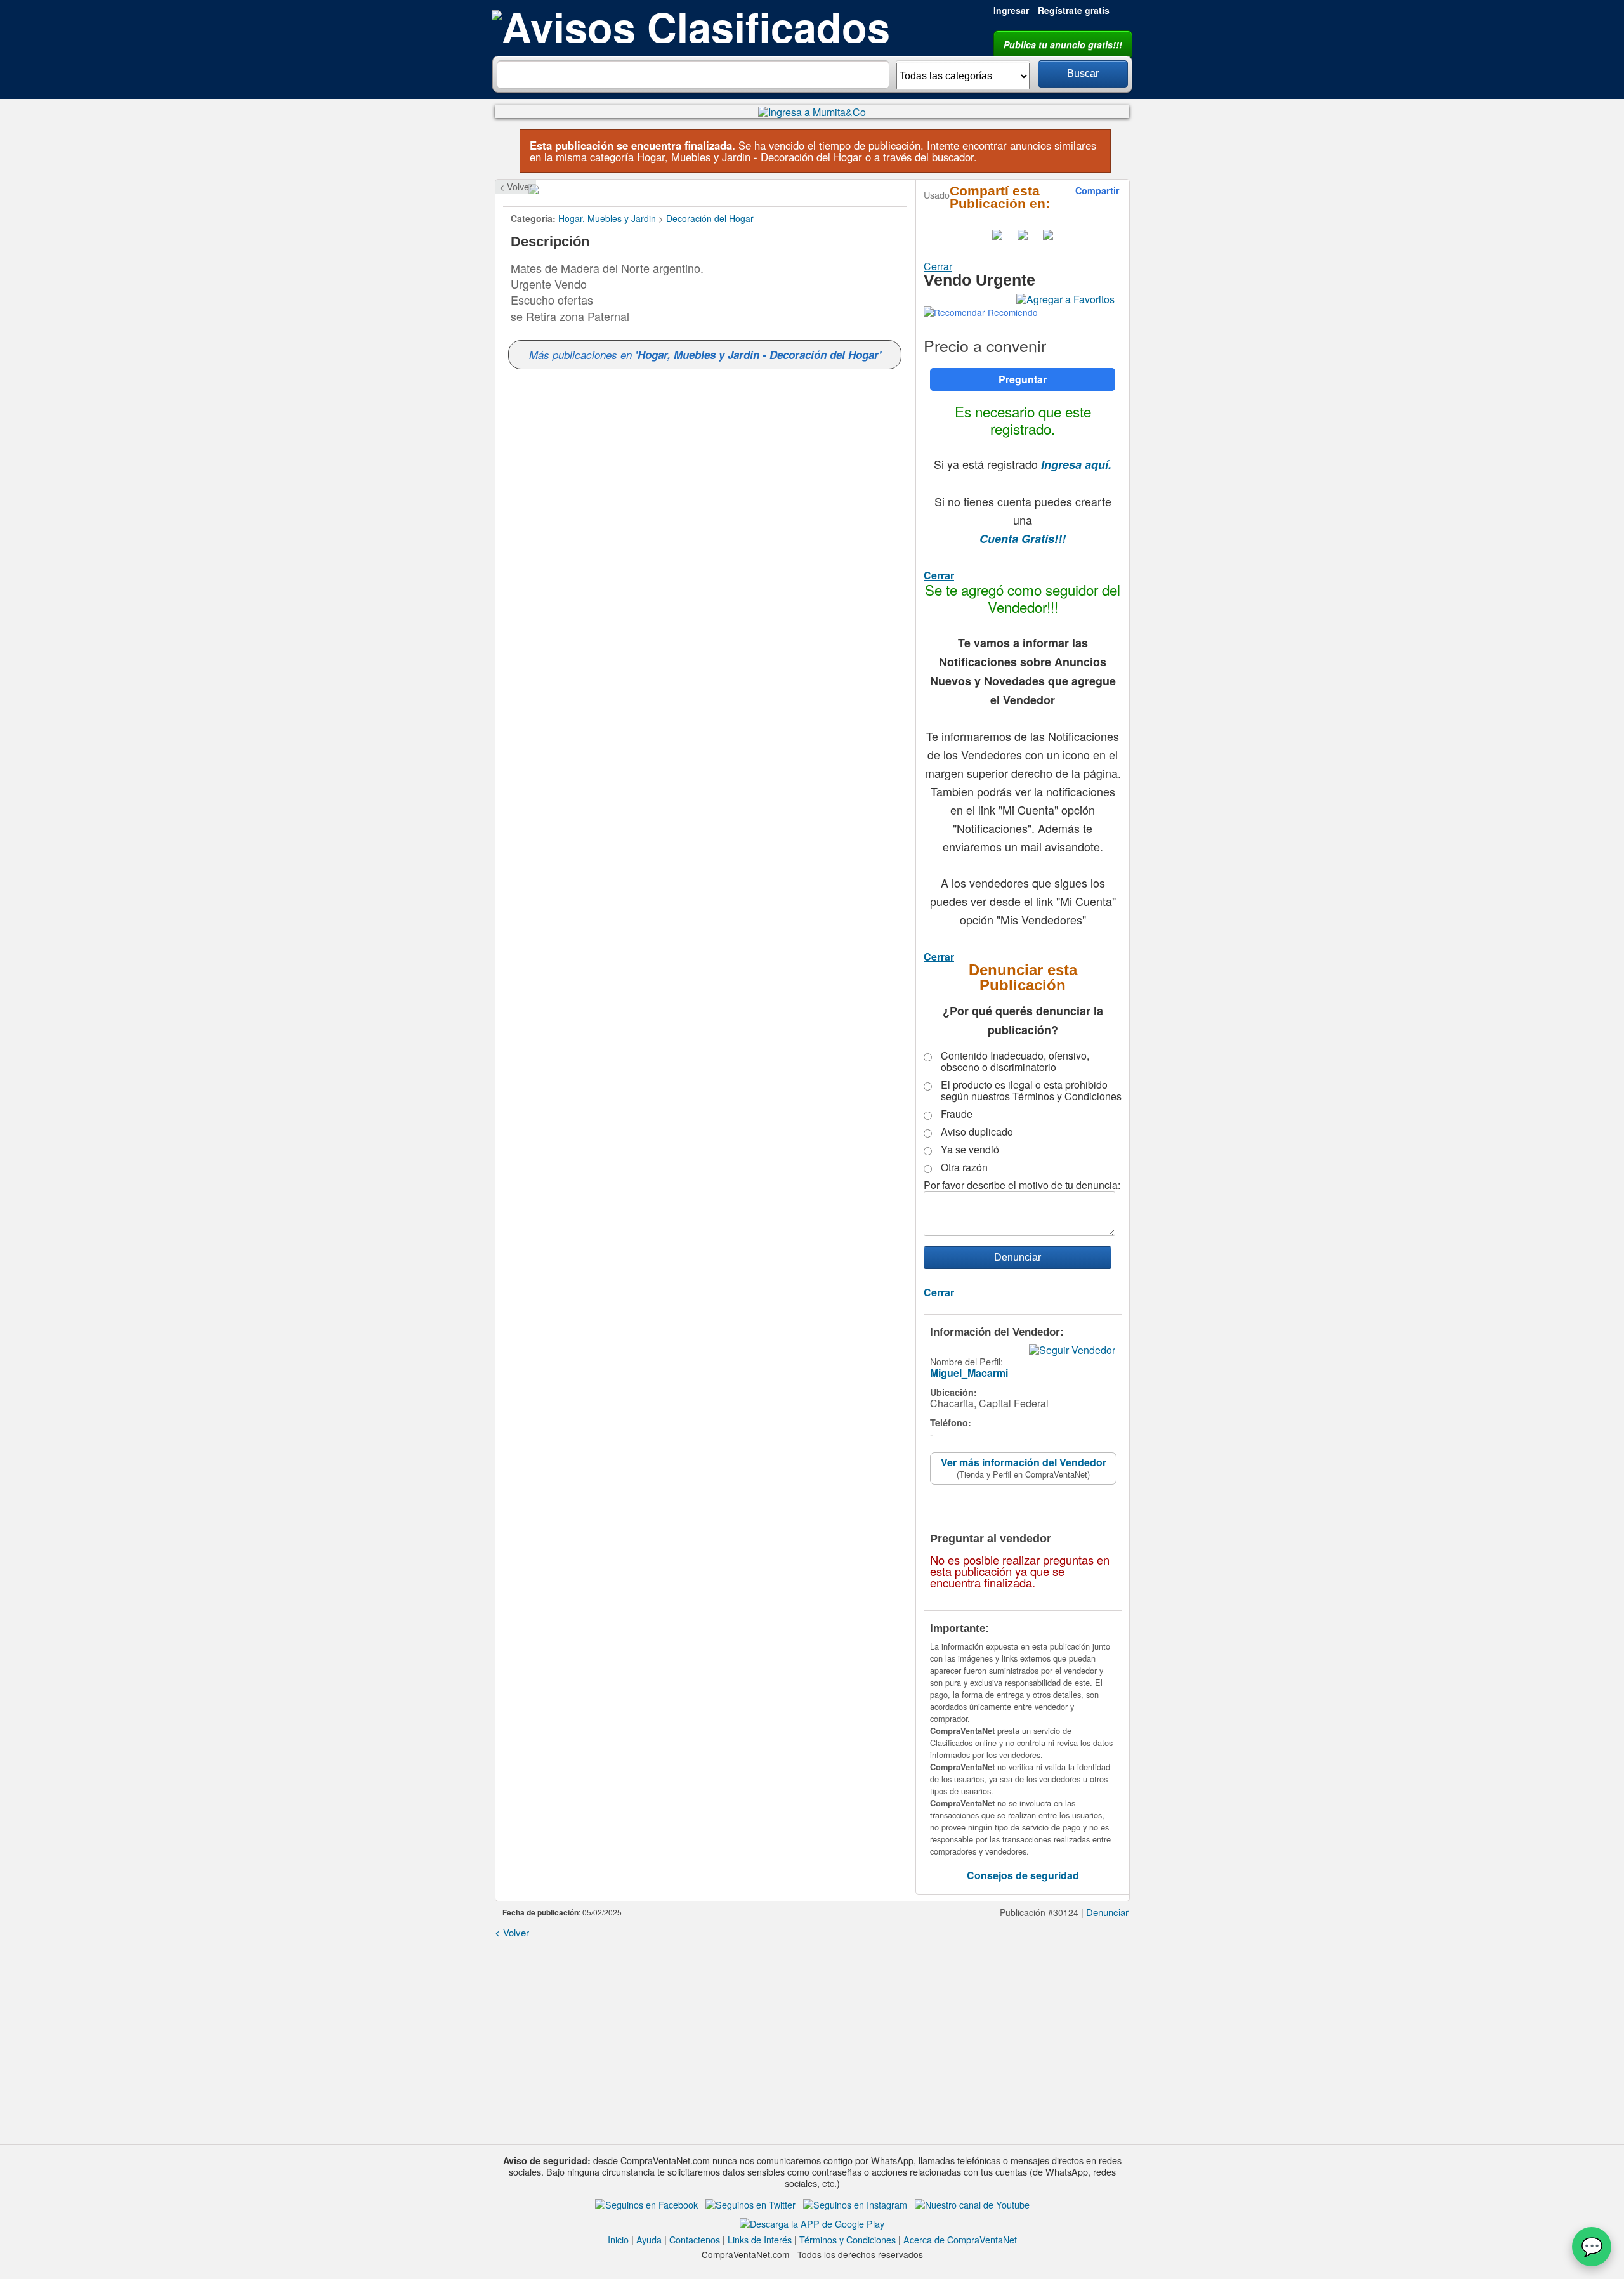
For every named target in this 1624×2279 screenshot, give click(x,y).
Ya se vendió (970, 1150)
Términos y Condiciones (848, 2239)
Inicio (618, 2239)
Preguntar (1023, 379)
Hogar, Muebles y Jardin (694, 157)
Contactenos (695, 2239)
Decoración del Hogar (811, 157)
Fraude (957, 1114)
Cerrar (938, 266)
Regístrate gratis (1074, 10)
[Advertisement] (812, 2037)
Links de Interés (760, 2239)
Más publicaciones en (705, 355)
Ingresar (1011, 10)
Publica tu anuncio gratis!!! (1063, 44)
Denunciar (1107, 1912)
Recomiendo (1012, 312)
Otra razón (964, 1167)
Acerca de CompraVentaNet (960, 2239)
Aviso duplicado (977, 1132)
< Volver (516, 186)
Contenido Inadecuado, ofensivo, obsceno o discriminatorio (1015, 1061)
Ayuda (649, 2239)
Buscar (1083, 73)
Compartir (1097, 190)
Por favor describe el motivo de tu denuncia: (1022, 1185)
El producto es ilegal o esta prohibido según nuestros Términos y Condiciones (1031, 1091)
